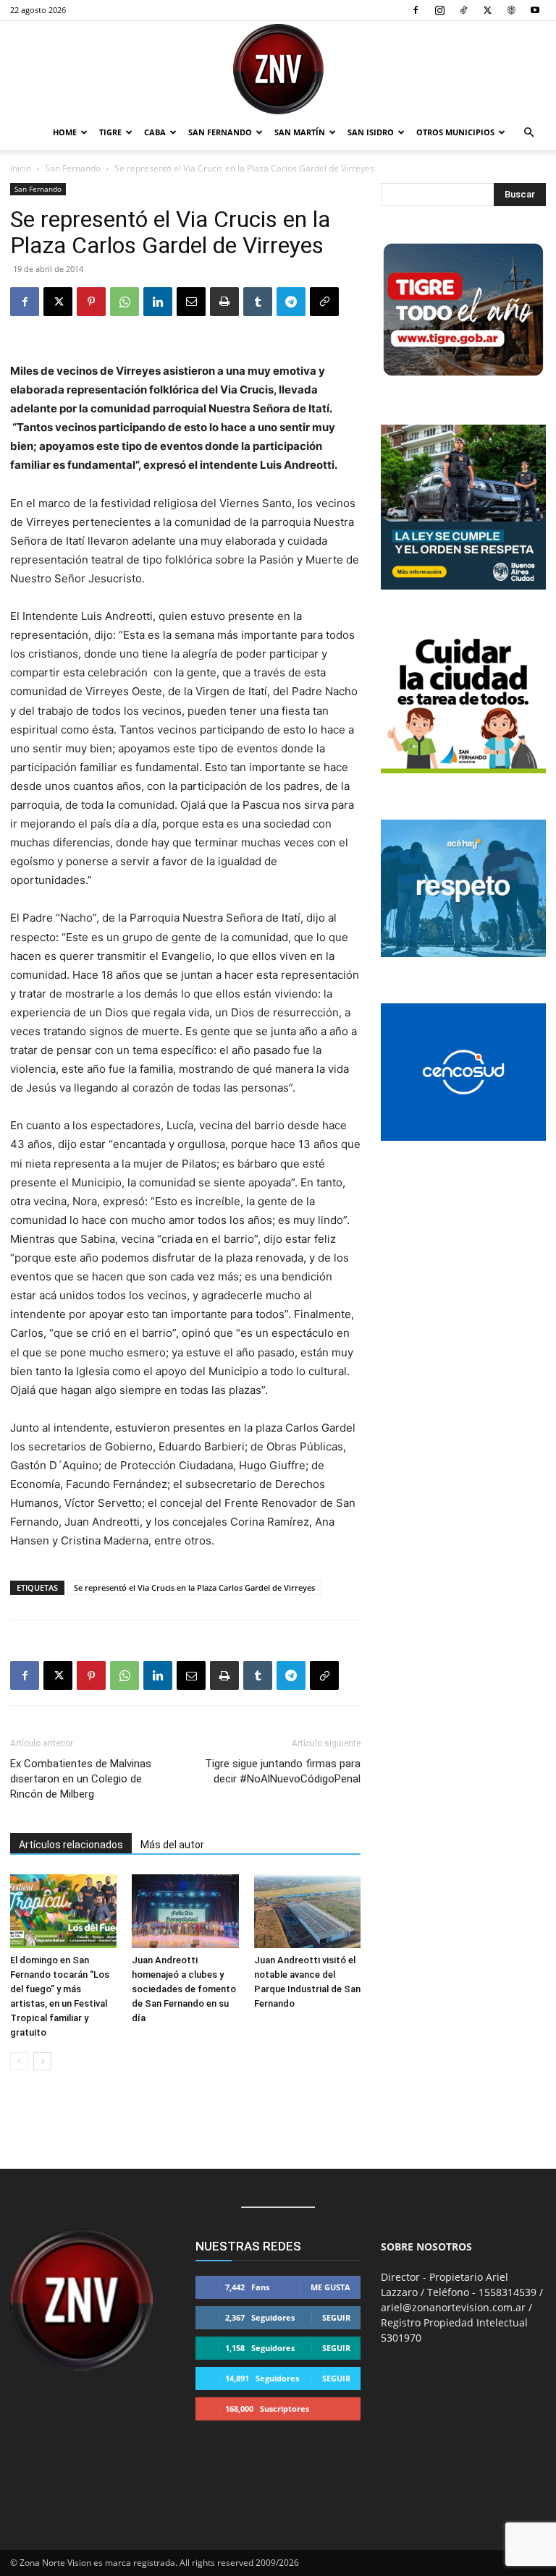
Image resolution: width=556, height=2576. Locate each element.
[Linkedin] (158, 302)
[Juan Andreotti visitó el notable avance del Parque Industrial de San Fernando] (307, 1911)
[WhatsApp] (125, 302)
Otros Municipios (455, 132)
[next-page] (42, 2061)
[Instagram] (439, 10)
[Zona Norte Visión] (278, 69)
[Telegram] (291, 302)
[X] (487, 10)
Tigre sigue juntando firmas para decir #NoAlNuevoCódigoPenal (283, 1771)
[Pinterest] (91, 302)
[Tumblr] (258, 302)
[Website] (511, 10)
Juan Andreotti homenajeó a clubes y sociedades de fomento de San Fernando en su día (184, 1989)
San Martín (300, 132)
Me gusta (330, 2287)
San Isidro (371, 132)
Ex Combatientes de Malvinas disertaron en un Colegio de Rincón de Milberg (81, 1779)
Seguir (336, 2317)
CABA (155, 132)
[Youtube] (535, 10)
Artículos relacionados (71, 1845)
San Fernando (220, 132)
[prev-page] (19, 2061)
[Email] (191, 302)
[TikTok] (463, 10)
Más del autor (172, 1845)
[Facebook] (416, 10)
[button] (528, 133)
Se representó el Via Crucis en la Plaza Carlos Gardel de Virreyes (194, 1587)
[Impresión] (224, 302)
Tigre (110, 132)
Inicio (21, 168)
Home (65, 132)
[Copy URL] (324, 302)
